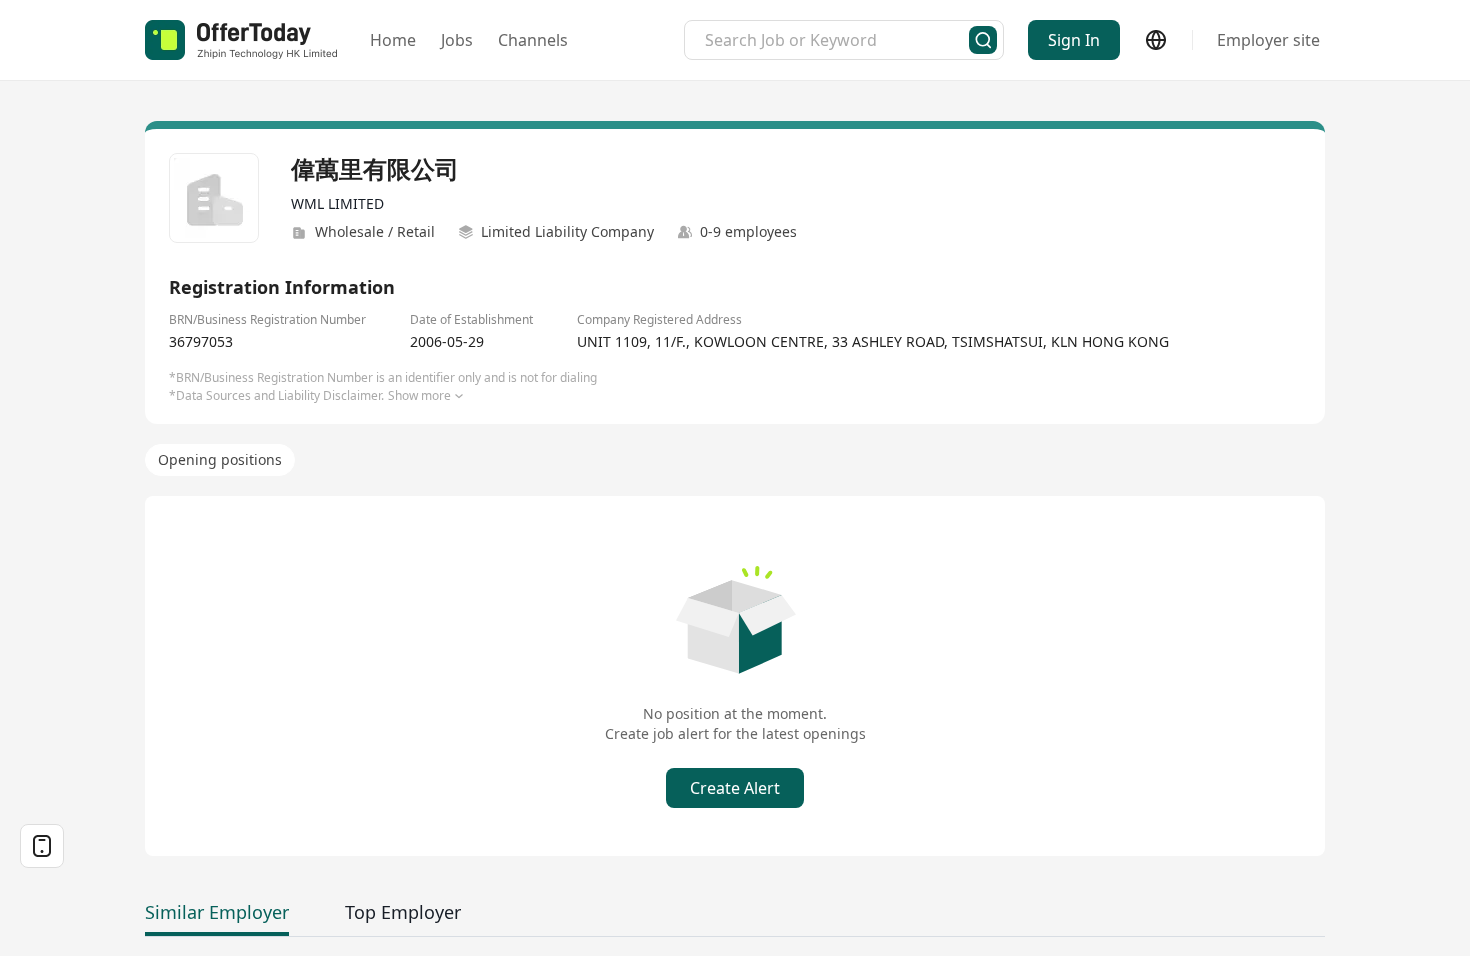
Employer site (1268, 40)
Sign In (1074, 40)
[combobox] (837, 40)
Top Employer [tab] (403, 912)
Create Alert (735, 788)
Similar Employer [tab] (217, 912)
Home (393, 40)
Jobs (457, 40)
